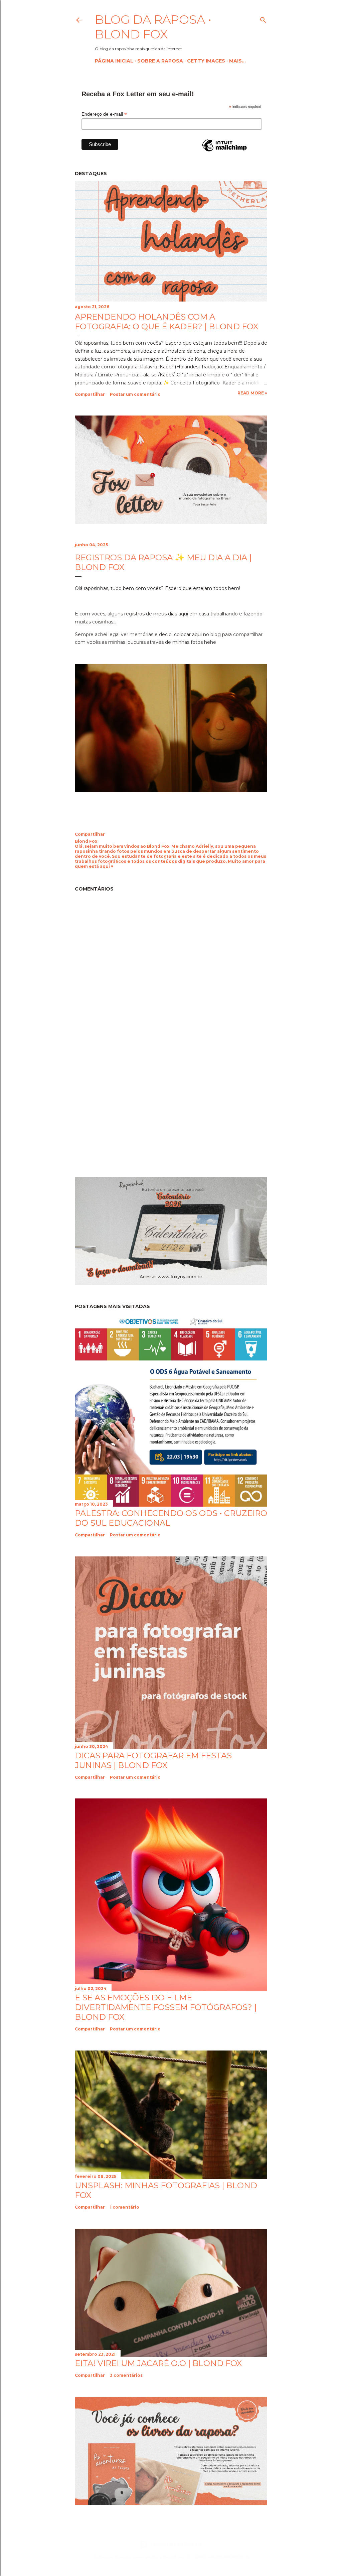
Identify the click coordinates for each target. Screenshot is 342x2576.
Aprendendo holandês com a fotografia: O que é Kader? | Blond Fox (166, 322)
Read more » (252, 393)
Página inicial (114, 61)
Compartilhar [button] (90, 394)
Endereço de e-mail (104, 114)
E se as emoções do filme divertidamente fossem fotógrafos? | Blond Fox (166, 2007)
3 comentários (126, 2375)
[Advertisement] (131, 1111)
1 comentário (125, 2207)
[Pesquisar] (263, 19)
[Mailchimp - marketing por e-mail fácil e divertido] (224, 151)
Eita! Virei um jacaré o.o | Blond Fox (158, 2363)
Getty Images (206, 61)
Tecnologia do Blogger (176, 2544)
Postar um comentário (135, 394)
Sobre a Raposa (160, 61)
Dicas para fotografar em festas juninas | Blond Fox (153, 1760)
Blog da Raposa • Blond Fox (153, 27)
